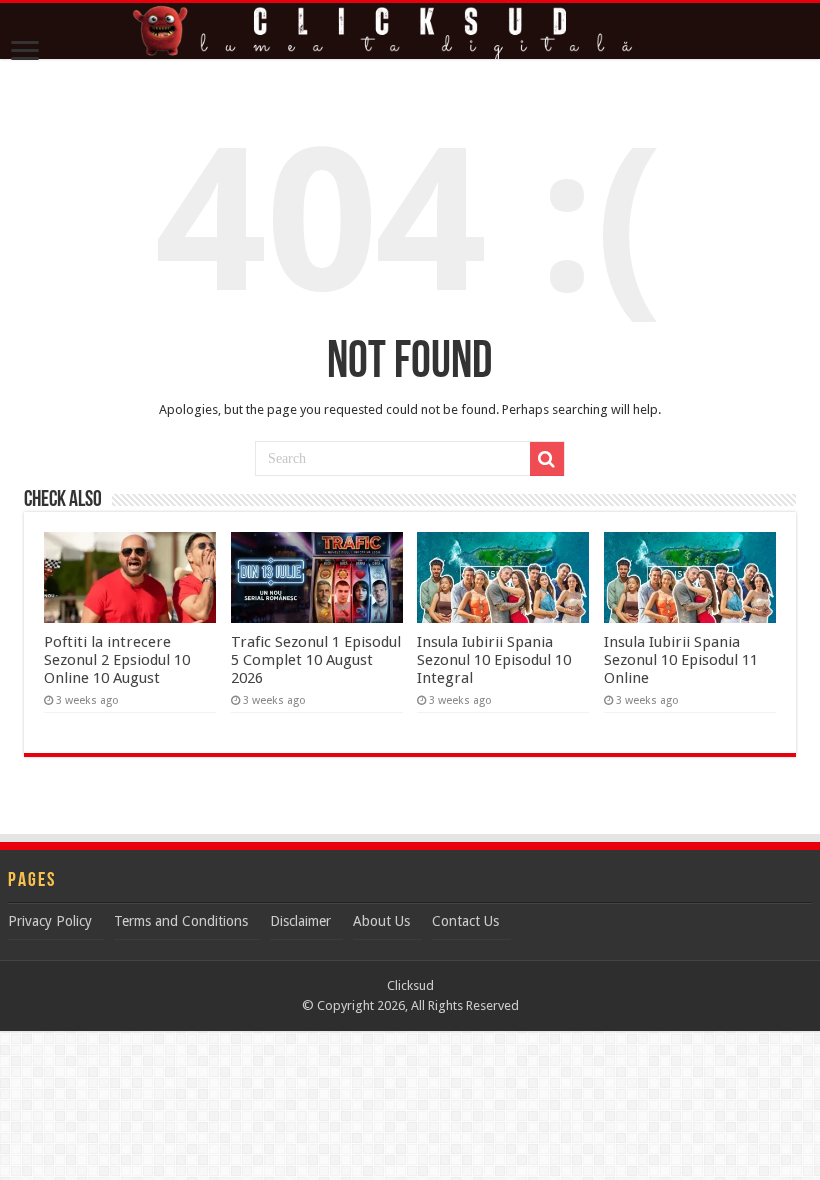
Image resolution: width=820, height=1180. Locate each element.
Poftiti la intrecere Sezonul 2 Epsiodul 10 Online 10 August (117, 660)
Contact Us (465, 921)
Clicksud (410, 985)
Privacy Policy (50, 921)
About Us (381, 921)
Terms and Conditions (181, 921)
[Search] (547, 459)
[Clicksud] (410, 31)
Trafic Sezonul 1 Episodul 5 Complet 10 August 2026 (316, 660)
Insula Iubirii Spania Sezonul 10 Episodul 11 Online (681, 660)
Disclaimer (300, 921)
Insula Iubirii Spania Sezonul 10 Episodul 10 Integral (494, 660)
